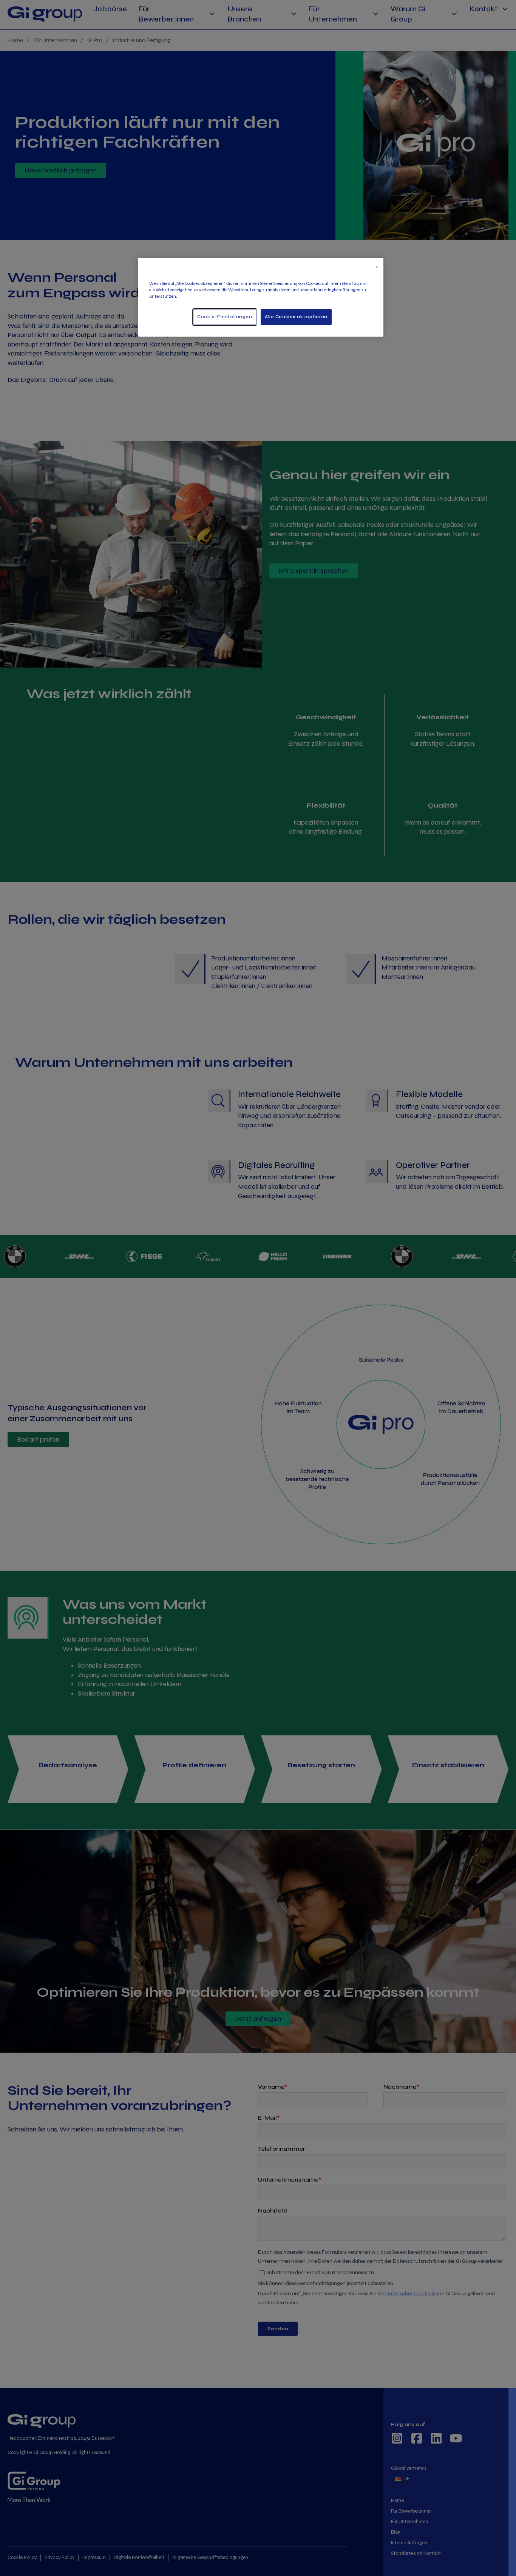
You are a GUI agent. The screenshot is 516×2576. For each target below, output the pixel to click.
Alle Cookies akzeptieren (296, 317)
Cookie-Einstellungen (225, 317)
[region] (261, 297)
